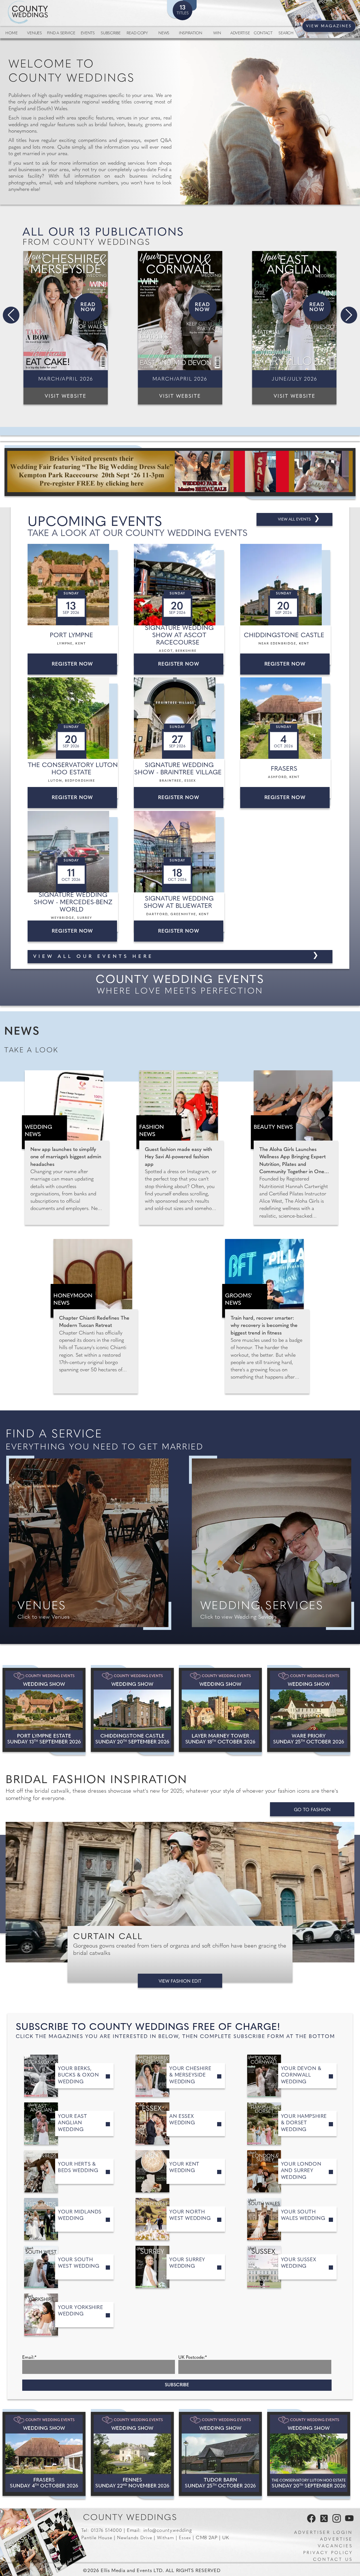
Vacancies (335, 2546)
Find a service (61, 33)
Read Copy (137, 33)
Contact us (333, 2560)
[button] (11, 315)
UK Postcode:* (193, 2358)
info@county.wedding (168, 2531)
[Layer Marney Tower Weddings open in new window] (220, 1710)
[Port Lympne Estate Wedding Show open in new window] (44, 1710)
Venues (34, 33)
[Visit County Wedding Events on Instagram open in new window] (335, 2521)
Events (88, 33)
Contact (263, 33)
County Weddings (130, 2518)
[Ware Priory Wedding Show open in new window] (309, 1710)
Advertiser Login (323, 2533)
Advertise (240, 33)
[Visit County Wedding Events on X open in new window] (323, 2521)
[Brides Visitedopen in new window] (180, 472)
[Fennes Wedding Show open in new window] (132, 2454)
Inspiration (191, 33)
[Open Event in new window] (74, 585)
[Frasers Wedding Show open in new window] (44, 2454)
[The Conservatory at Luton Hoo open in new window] (309, 2454)
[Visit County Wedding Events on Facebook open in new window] (310, 2521)
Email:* (29, 2358)
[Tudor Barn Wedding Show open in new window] (220, 2454)
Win (217, 33)
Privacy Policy (328, 2553)
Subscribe (111, 33)
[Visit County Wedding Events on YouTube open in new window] (348, 2521)
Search (286, 33)
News (164, 33)
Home (11, 33)
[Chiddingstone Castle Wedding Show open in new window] (132, 1710)
